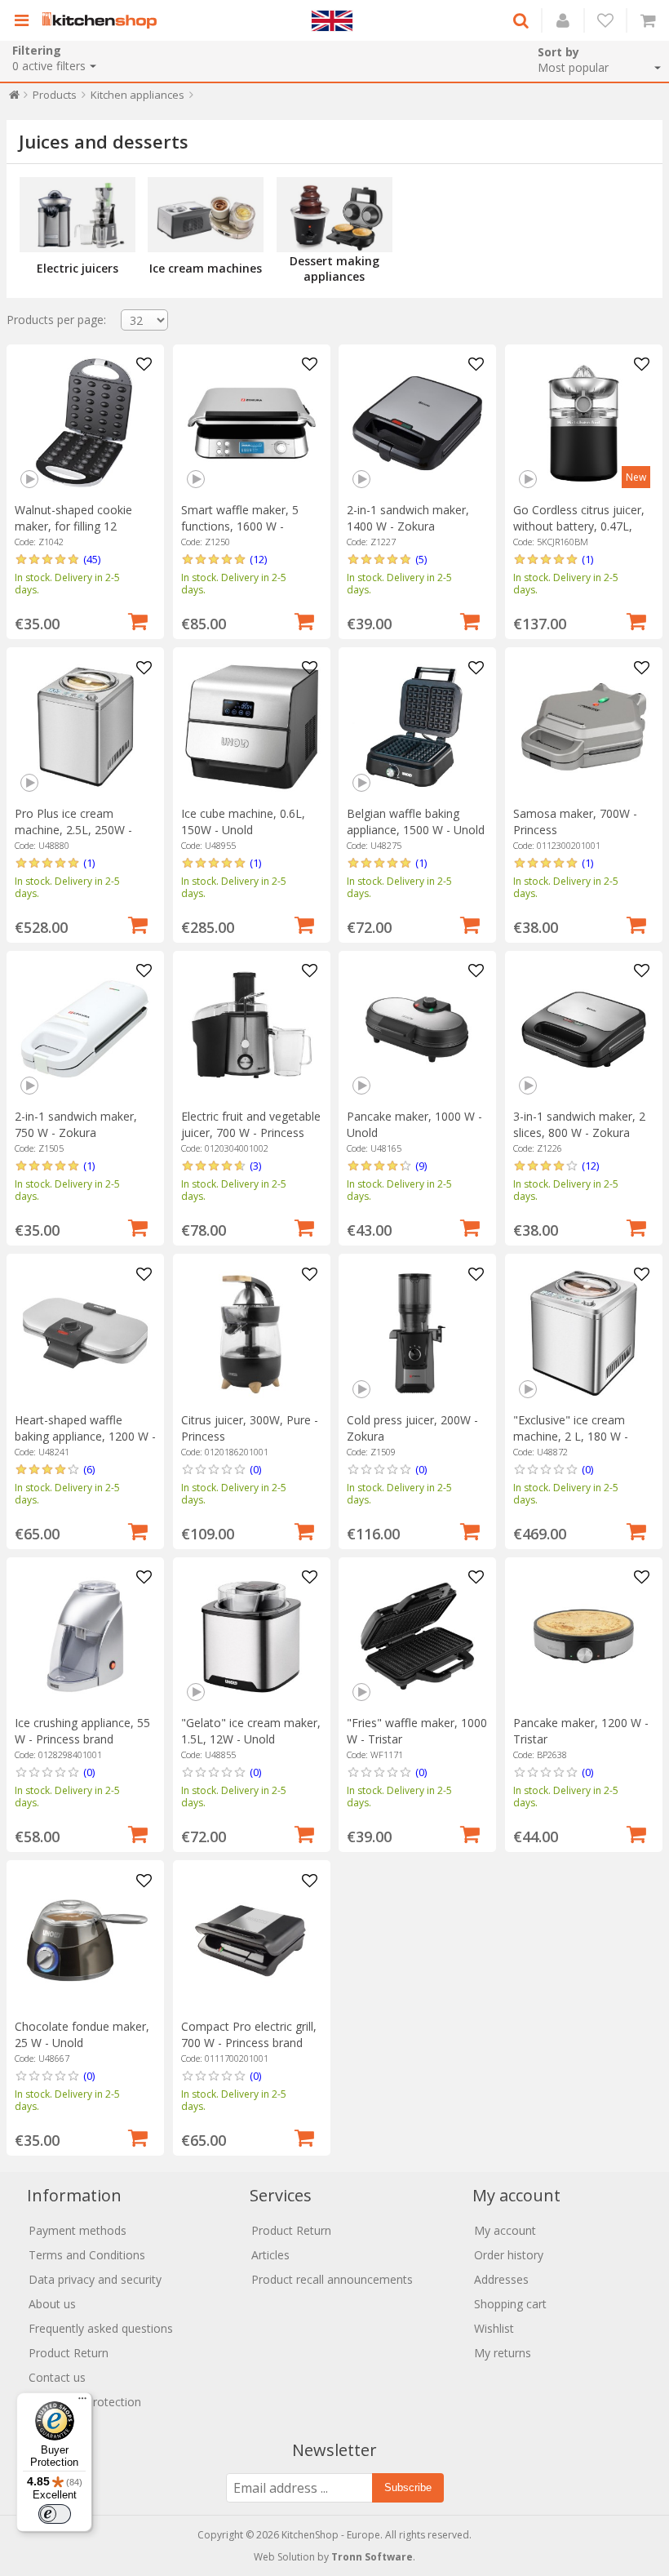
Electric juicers (78, 268)
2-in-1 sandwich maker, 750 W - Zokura (76, 1124)
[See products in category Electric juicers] (78, 215)
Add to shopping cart (138, 620)
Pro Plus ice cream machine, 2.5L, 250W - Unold (73, 830)
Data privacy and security (95, 2279)
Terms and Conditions (87, 2255)
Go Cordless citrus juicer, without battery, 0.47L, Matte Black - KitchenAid (579, 526)
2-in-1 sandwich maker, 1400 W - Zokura (408, 518)
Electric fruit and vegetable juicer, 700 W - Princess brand (251, 1133)
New (636, 477)
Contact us (57, 2377)
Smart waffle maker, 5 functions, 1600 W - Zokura (240, 526)
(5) (421, 559)
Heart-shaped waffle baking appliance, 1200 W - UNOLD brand (85, 1436)
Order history (509, 2255)
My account (505, 2230)
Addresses (501, 2279)
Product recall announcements (332, 2279)
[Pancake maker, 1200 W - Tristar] (584, 1636)
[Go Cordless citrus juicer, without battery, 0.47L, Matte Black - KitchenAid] (584, 423)
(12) (258, 559)
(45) (92, 559)
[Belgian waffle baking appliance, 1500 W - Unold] (417, 727)
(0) (255, 1469)
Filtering (37, 50)
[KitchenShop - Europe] (104, 20)
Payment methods (78, 2230)
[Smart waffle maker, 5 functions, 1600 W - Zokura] (252, 423)
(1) (587, 559)
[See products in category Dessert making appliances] (334, 215)
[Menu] (82, 2402)
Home (14, 98)
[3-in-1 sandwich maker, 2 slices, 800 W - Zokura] (584, 1030)
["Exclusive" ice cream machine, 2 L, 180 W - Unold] (584, 1333)
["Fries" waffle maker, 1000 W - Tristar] (417, 1636)
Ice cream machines (206, 268)
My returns (503, 2353)
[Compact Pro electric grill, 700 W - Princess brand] (252, 1940)
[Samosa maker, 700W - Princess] (584, 727)
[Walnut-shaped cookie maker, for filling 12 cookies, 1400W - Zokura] (85, 423)
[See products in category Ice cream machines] (206, 215)
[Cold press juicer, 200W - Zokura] (417, 1333)
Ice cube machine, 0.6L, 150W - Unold (243, 822)
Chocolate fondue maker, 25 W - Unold (82, 2034)
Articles (270, 2255)
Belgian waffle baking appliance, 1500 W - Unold (416, 822)
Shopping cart (510, 2304)
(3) (255, 1166)
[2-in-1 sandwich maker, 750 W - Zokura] (85, 1030)
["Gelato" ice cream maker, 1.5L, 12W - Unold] (252, 1636)
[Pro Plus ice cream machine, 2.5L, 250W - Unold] (85, 727)
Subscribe (408, 2487)
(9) (421, 1166)
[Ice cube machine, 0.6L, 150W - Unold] (252, 727)
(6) (89, 1469)
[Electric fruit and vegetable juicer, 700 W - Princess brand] (252, 1030)
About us (52, 2304)
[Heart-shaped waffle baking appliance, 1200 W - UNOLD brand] (85, 1333)
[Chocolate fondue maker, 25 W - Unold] (85, 1940)
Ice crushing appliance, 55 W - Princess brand (82, 1731)
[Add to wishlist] (144, 365)
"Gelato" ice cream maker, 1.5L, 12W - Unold (251, 1731)
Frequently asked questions (101, 2328)
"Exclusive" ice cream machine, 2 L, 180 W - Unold (571, 1436)
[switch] (55, 2514)
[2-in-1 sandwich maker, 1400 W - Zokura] (417, 423)
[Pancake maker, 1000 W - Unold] (417, 1030)
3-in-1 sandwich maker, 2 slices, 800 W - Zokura (579, 1124)
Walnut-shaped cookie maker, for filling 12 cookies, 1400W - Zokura (81, 526)
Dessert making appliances (334, 269)
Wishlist (494, 2328)
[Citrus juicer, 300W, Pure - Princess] (252, 1333)
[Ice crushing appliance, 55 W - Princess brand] (85, 1636)
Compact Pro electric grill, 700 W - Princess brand (249, 2034)
